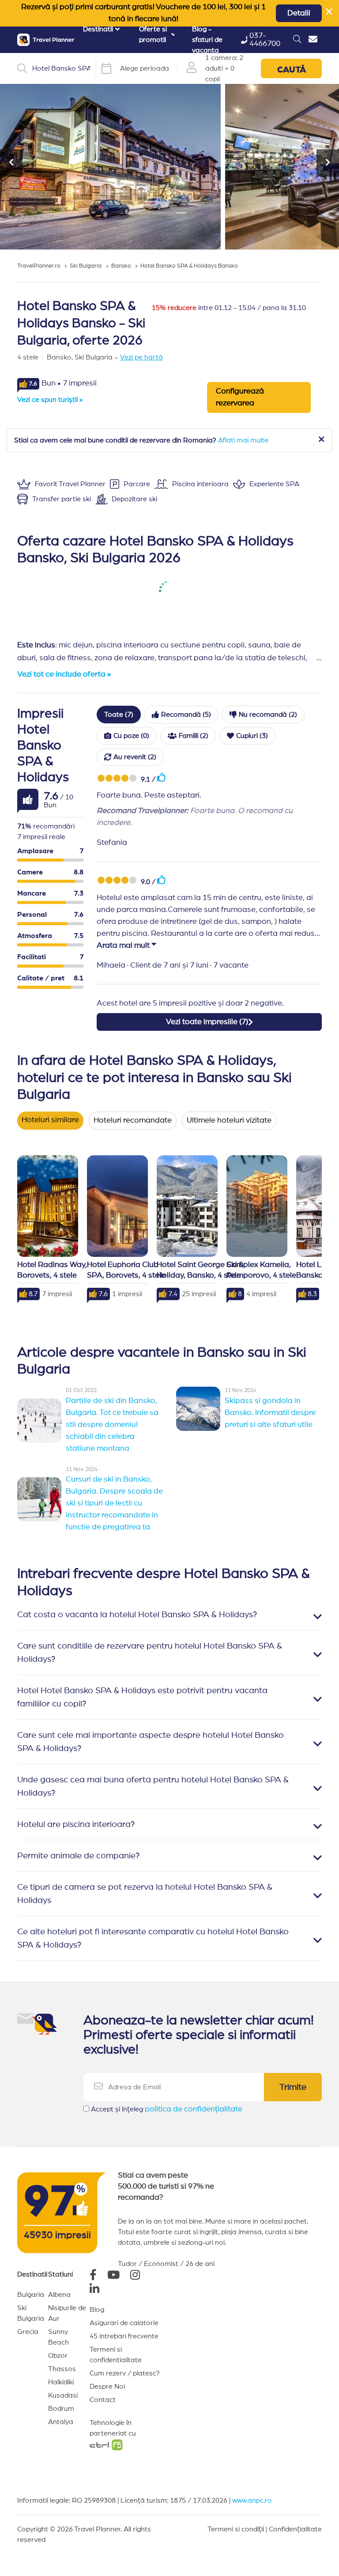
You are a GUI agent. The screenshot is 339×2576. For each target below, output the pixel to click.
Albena (59, 2295)
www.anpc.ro (252, 2500)
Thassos (62, 2369)
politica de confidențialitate (194, 2109)
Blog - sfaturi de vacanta (207, 40)
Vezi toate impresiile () (207, 1022)
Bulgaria (31, 2295)
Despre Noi (107, 2387)
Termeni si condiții (236, 2529)
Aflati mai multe (243, 440)
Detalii (299, 13)
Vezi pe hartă (141, 357)
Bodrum (61, 2409)
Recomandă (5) (186, 715)
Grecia (28, 2332)
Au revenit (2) (135, 757)
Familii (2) (194, 736)
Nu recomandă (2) (268, 715)
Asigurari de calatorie (124, 2323)
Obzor (58, 2356)
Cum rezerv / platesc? (125, 2373)
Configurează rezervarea (240, 397)
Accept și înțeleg (167, 2109)
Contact (103, 2400)
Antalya (61, 2422)
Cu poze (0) (131, 736)
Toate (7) (119, 715)
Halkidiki (61, 2382)
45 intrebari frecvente (124, 2336)
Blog (97, 2310)
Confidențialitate (295, 2529)
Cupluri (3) (252, 736)
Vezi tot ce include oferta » (64, 674)
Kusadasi (63, 2395)
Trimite (293, 2087)
